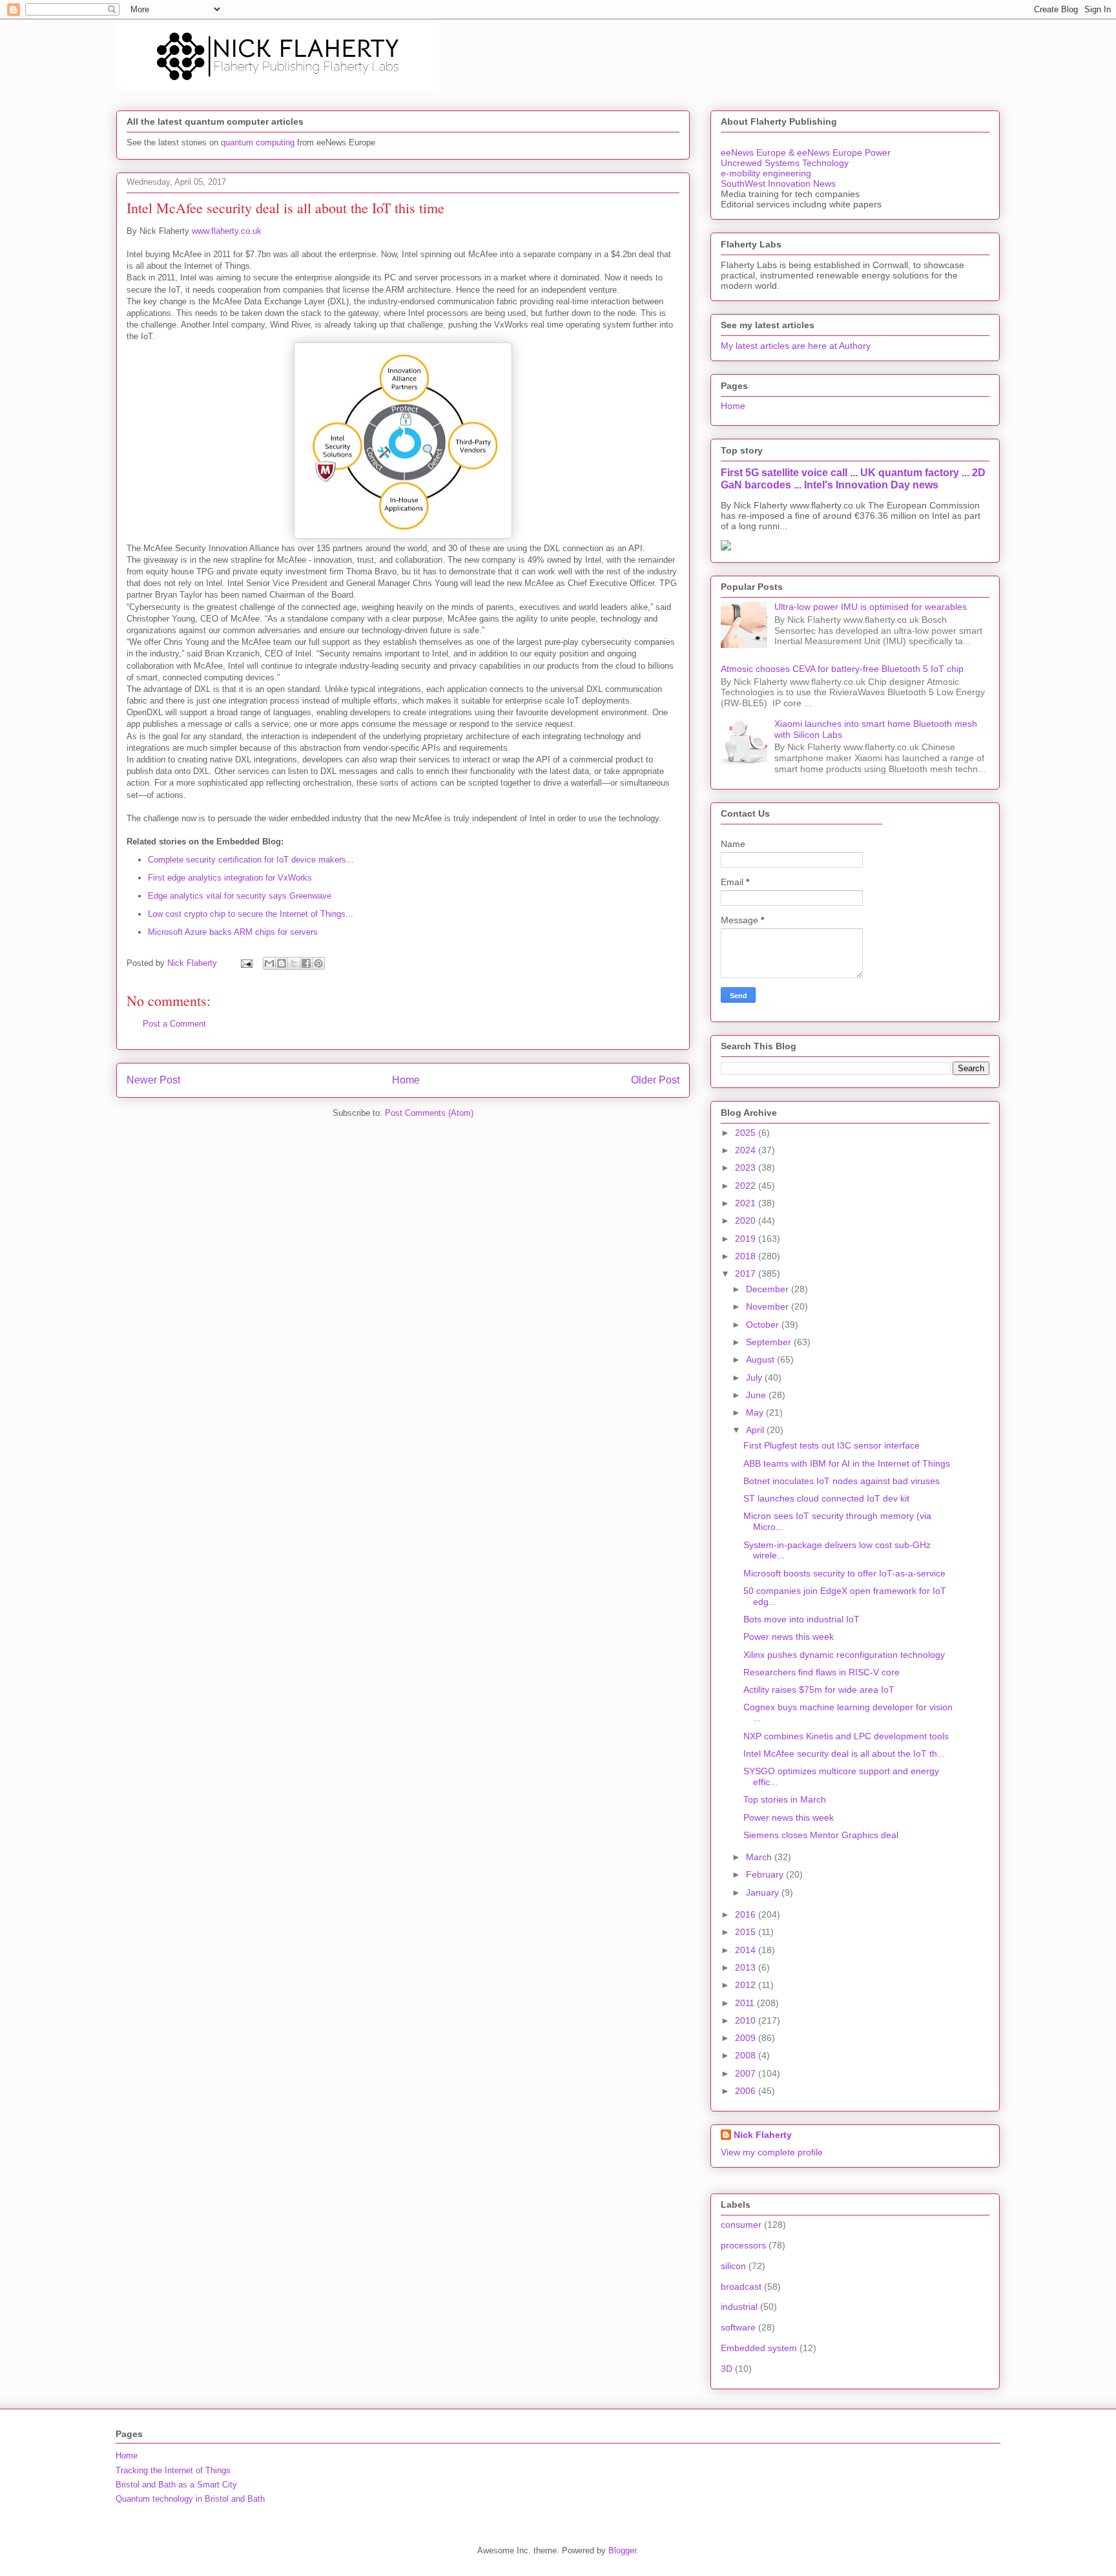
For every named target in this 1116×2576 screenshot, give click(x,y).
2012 (747, 1985)
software (738, 2327)
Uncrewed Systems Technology (785, 163)
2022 (747, 1186)
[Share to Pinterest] (318, 963)
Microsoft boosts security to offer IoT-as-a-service (844, 1573)
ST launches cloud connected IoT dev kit (826, 1498)
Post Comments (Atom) (429, 1113)
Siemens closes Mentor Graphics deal (821, 1835)
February (766, 1874)
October (764, 1325)
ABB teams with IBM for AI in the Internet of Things (847, 1463)
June (757, 1395)
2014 (747, 1950)
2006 (747, 2091)
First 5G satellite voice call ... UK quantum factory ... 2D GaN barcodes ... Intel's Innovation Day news (853, 478)
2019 (747, 1239)
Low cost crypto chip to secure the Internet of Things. (248, 914)
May (756, 1412)
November (769, 1306)
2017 (747, 1273)
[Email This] (269, 963)
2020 (747, 1220)
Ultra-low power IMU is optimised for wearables (871, 607)
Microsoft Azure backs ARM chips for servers (233, 932)
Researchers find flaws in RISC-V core (821, 1672)
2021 (747, 1203)
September (770, 1342)
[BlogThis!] (282, 963)
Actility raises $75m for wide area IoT (819, 1690)
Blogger (622, 2550)
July (755, 1377)
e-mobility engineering (766, 173)
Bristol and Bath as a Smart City (176, 2485)
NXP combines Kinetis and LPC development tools (846, 1736)
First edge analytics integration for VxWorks (230, 878)
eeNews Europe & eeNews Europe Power (806, 152)
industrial (739, 2307)
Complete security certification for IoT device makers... (251, 860)
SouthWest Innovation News (778, 183)
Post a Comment (174, 1024)
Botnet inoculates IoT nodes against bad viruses (842, 1481)
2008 (747, 2055)
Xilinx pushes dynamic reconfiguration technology (844, 1655)
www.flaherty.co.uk (227, 231)
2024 (747, 1150)
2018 (747, 1256)
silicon (733, 2266)
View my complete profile (772, 2152)
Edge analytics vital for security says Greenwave (240, 896)
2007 (747, 2073)
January (764, 1892)
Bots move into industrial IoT (801, 1619)
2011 (746, 2003)
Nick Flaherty (763, 2135)
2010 (747, 2020)
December (769, 1289)
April (756, 1430)
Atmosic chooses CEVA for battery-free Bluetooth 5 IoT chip (842, 669)
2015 (747, 1932)
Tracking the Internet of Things (173, 2470)
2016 (747, 1914)
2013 (747, 1967)
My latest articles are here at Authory (796, 346)
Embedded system (759, 2348)
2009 (747, 2038)
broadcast (741, 2287)
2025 (747, 1133)
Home (406, 1080)
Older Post (655, 1080)
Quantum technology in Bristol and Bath (190, 2499)
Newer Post (153, 1080)
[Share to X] (294, 963)
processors (743, 2245)
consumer (741, 2225)
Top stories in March (785, 1799)
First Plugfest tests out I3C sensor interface (832, 1445)
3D (727, 2369)
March (760, 1857)
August (761, 1359)
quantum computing (258, 142)
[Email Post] (246, 963)
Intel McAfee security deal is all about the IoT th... (844, 1754)
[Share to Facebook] (306, 963)
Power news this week (789, 1637)
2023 (747, 1168)
